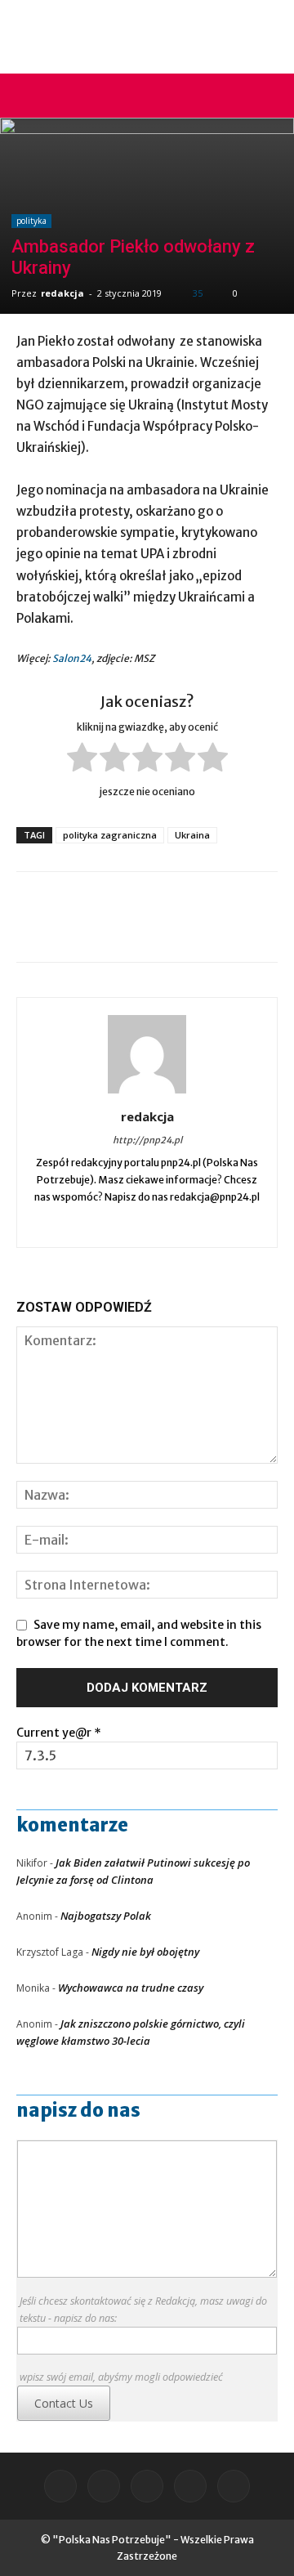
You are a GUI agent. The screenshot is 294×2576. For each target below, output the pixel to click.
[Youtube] (214, 1224)
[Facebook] (80, 1224)
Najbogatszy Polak (106, 1916)
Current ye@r (59, 1733)
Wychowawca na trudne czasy (131, 1988)
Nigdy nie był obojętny (145, 1952)
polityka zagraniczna (110, 835)
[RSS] (147, 1224)
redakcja (62, 293)
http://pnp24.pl (147, 1140)
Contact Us (64, 2403)
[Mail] (114, 1224)
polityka (31, 221)
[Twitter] (181, 1224)
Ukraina (192, 835)
